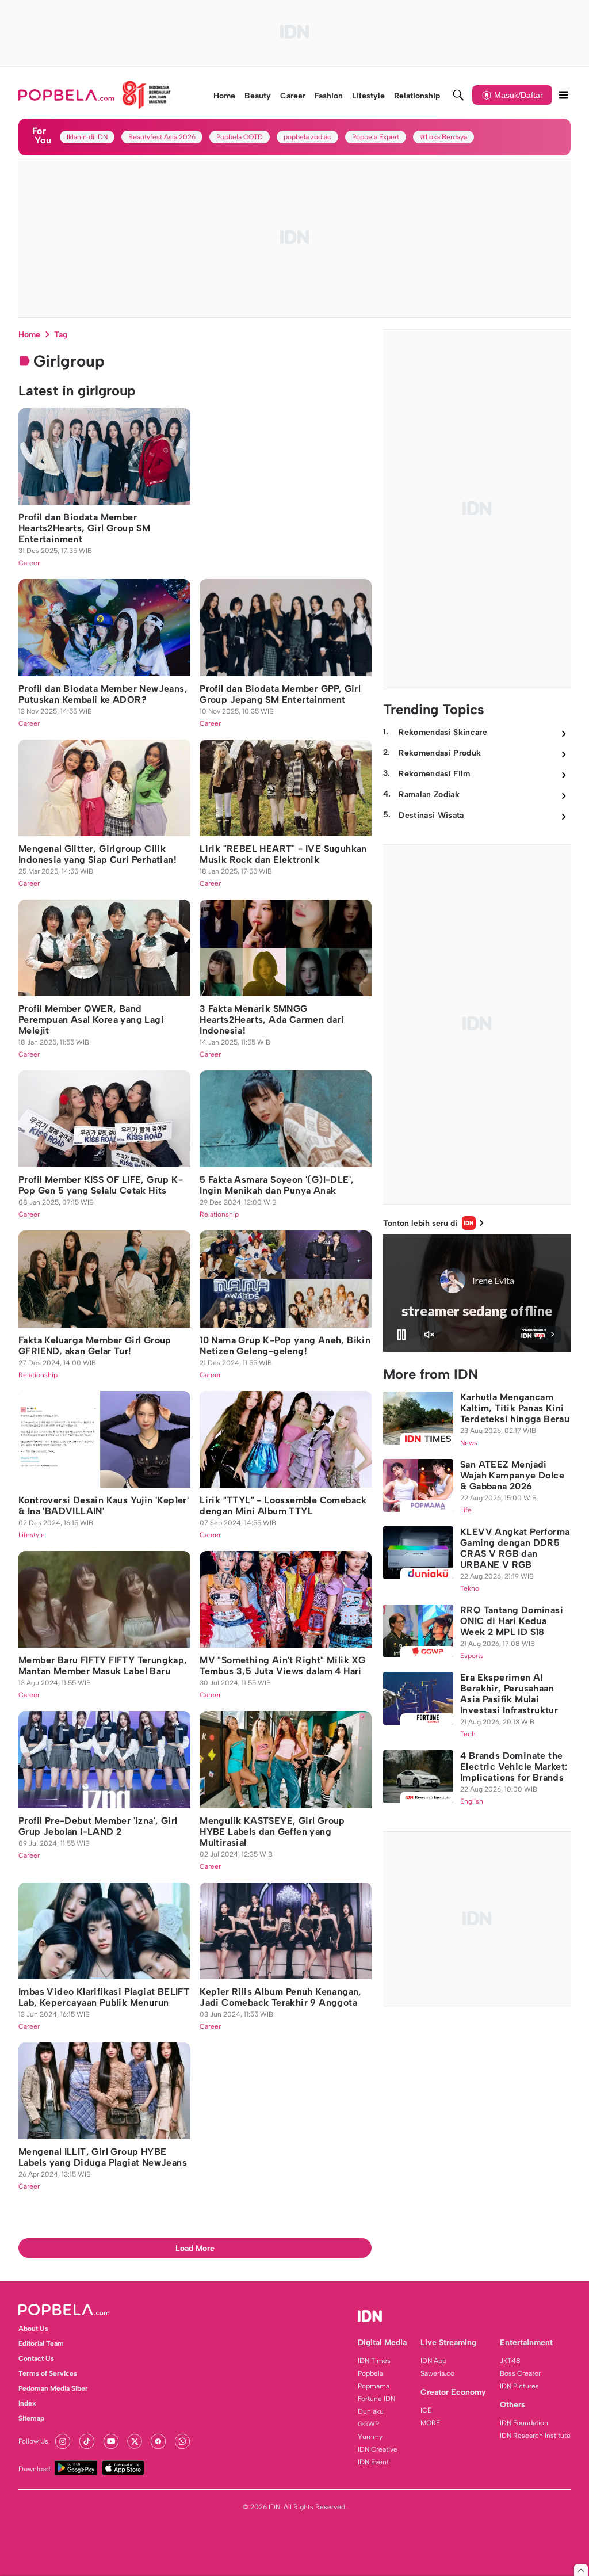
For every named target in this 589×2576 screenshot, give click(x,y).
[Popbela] (95, 95)
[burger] (564, 95)
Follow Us (33, 2441)
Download (34, 2469)
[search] (458, 95)
